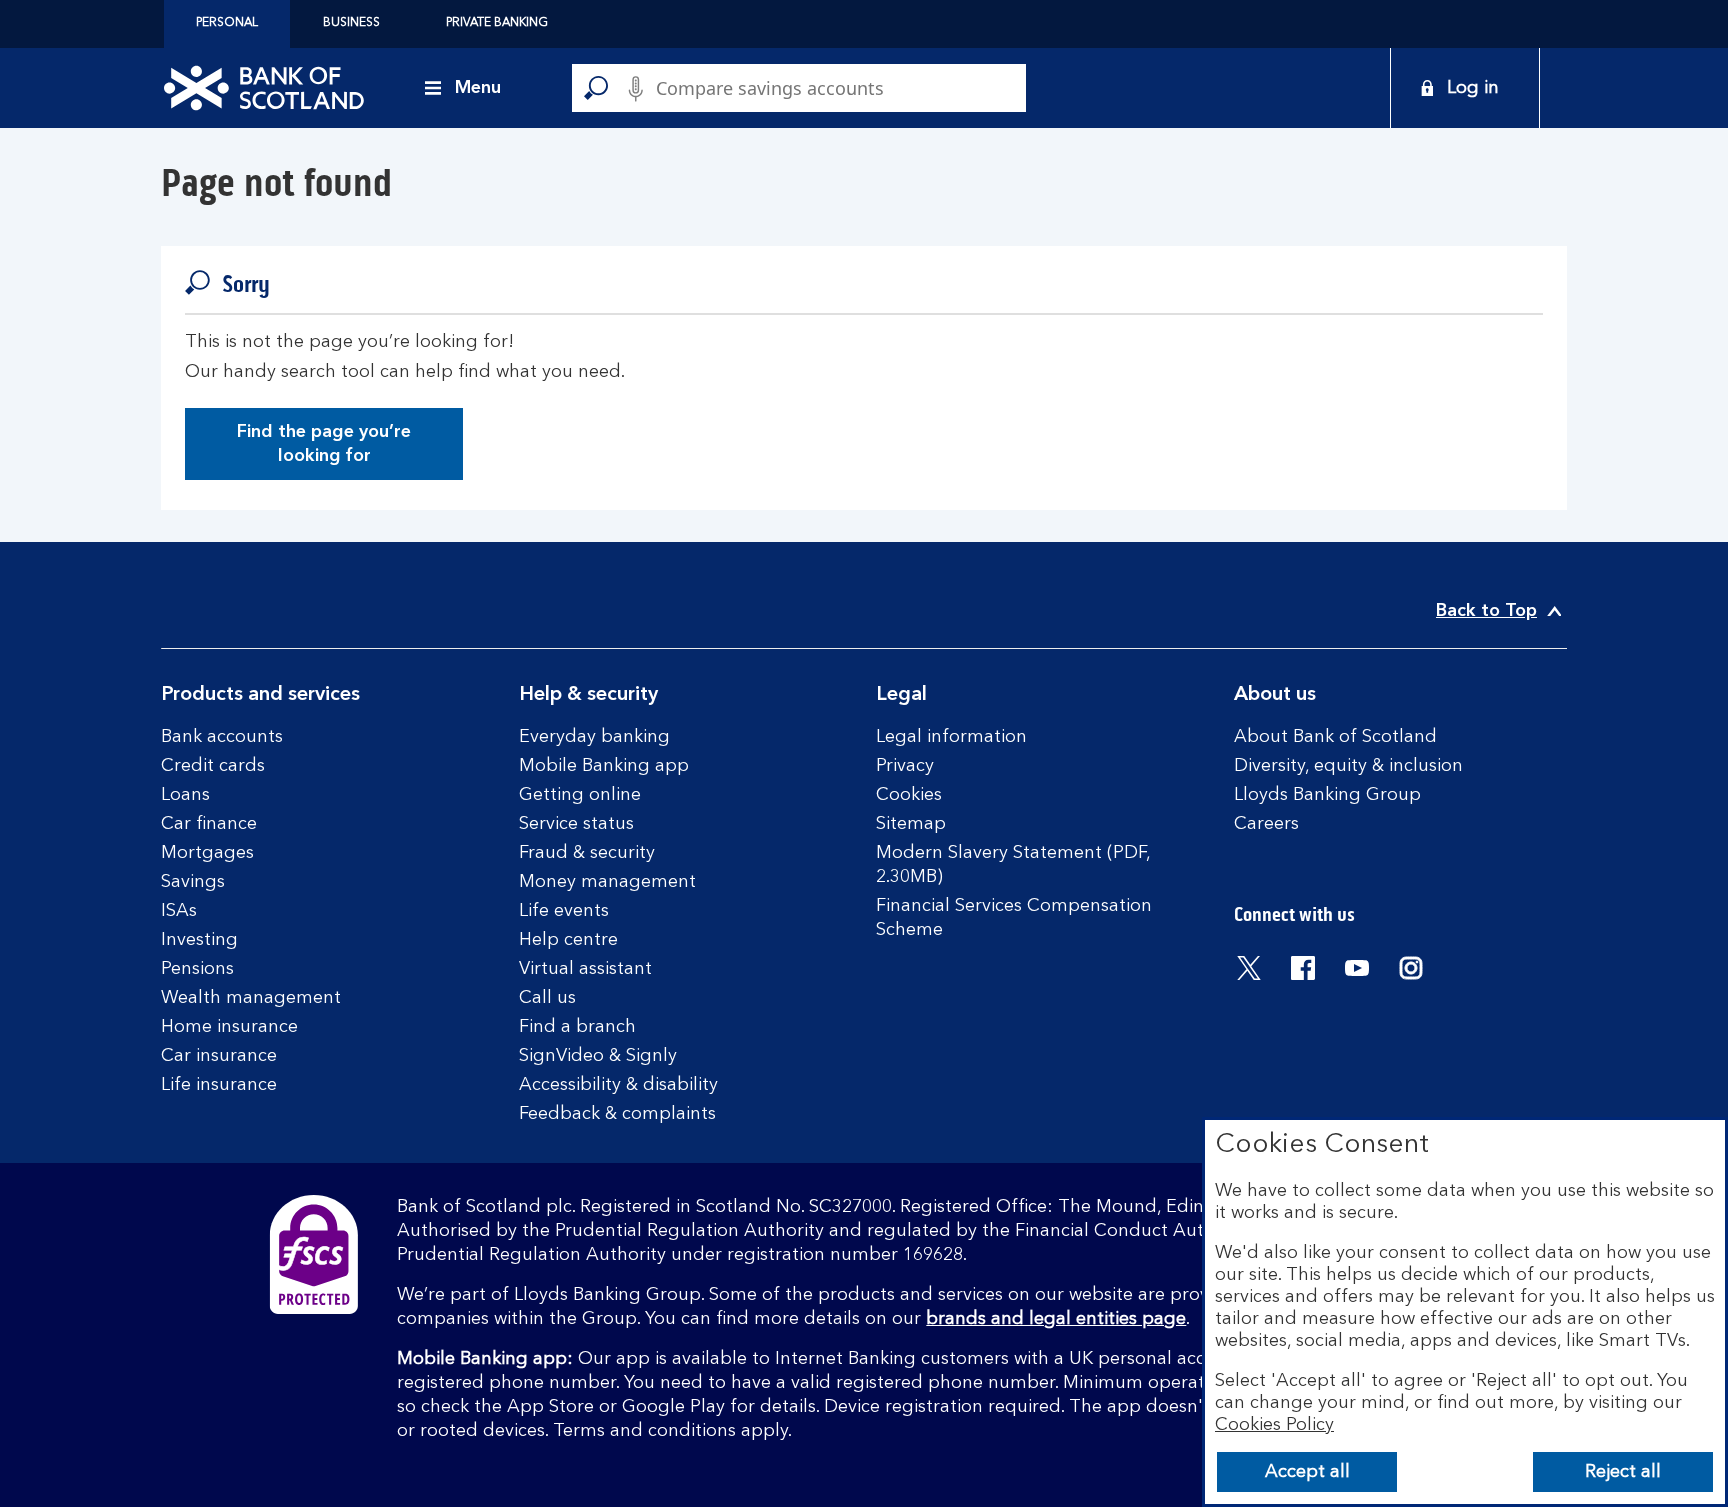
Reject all (1623, 1472)
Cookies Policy (1274, 1425)
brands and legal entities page (1056, 1319)
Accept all (1307, 1472)
